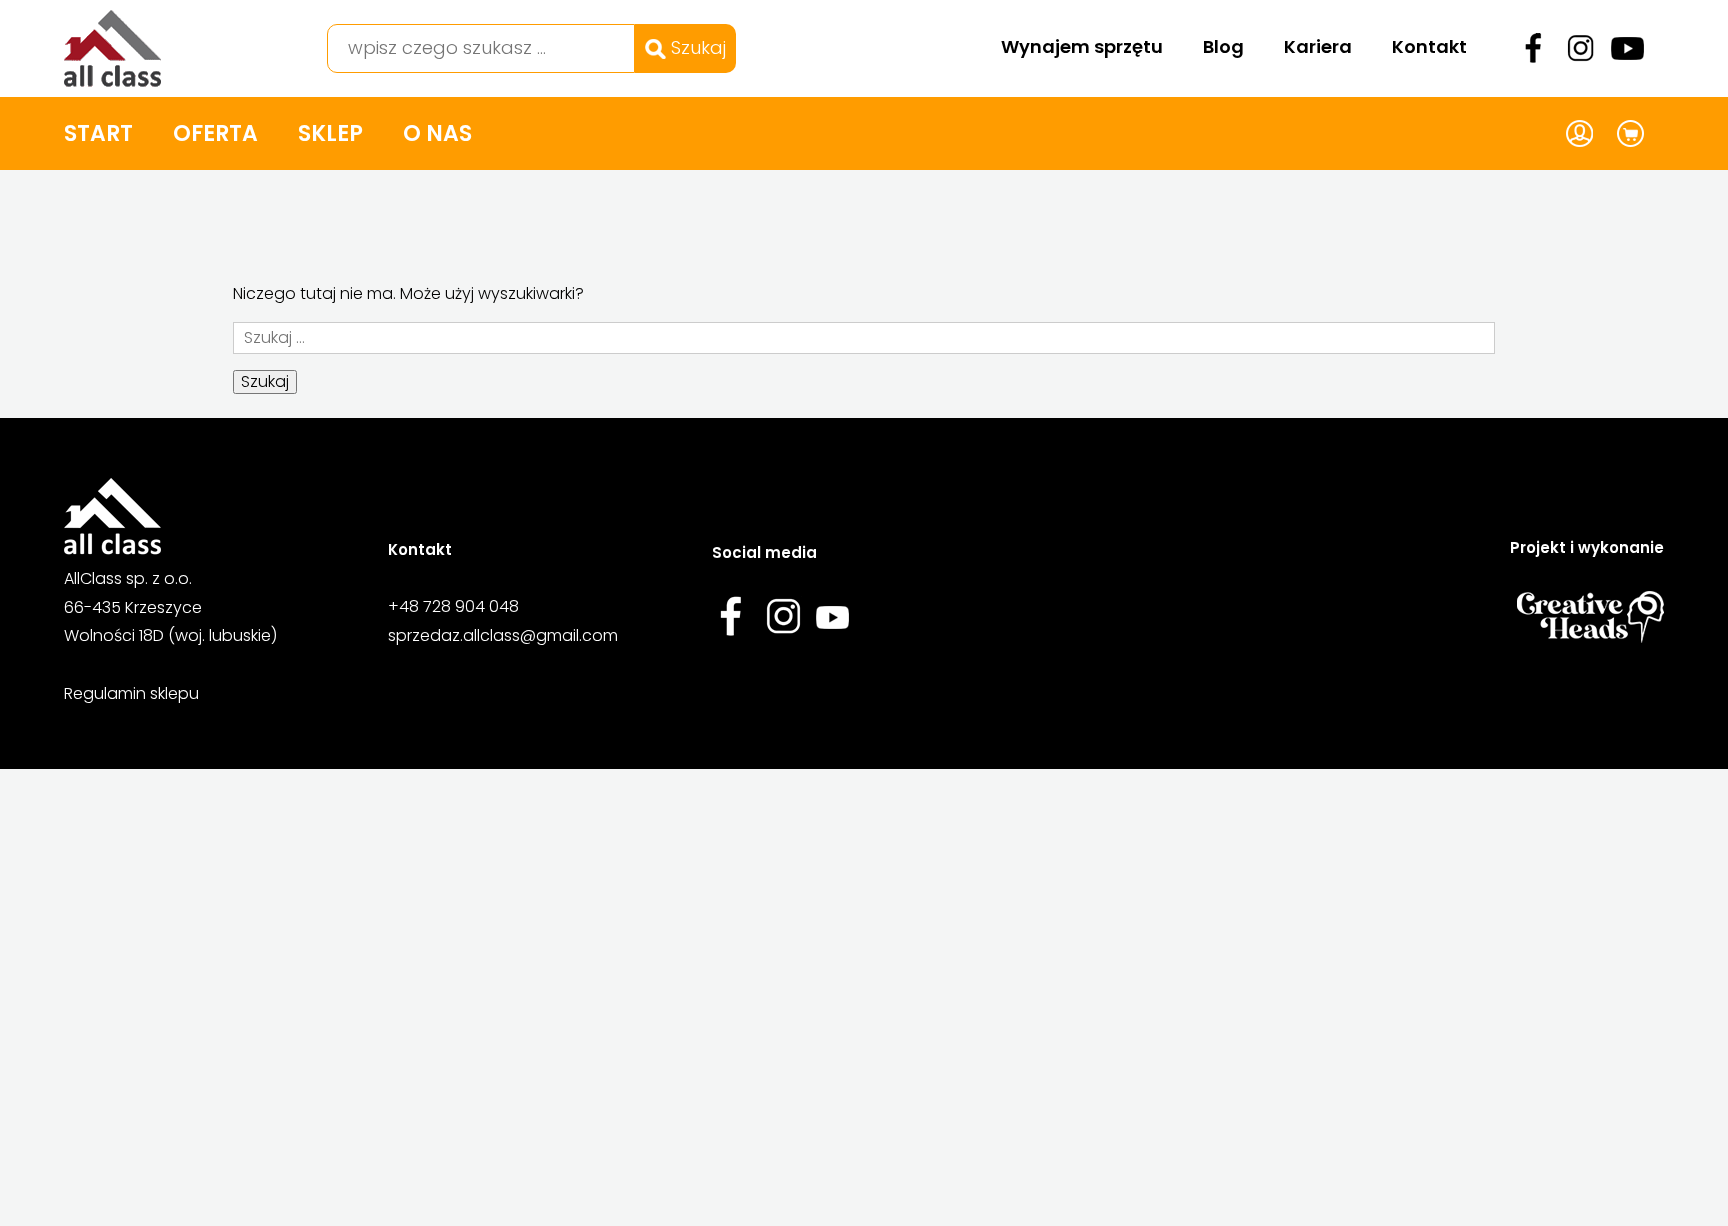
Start (98, 133)
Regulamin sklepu (131, 693)
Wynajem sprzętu (1082, 46)
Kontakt (1429, 46)
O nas (437, 133)
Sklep (330, 133)
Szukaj (696, 47)
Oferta (215, 133)
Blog (1223, 46)
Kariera (1318, 46)
